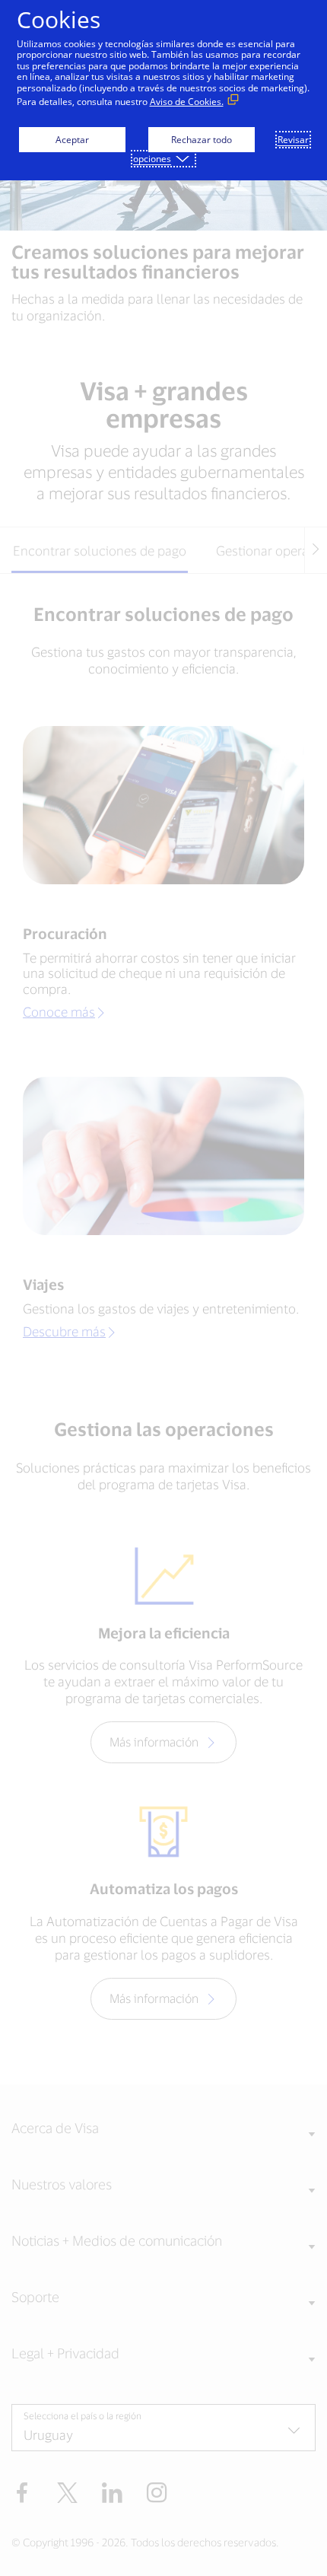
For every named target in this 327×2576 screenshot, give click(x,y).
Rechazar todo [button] (202, 140)
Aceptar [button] (72, 140)
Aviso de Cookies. (187, 102)
